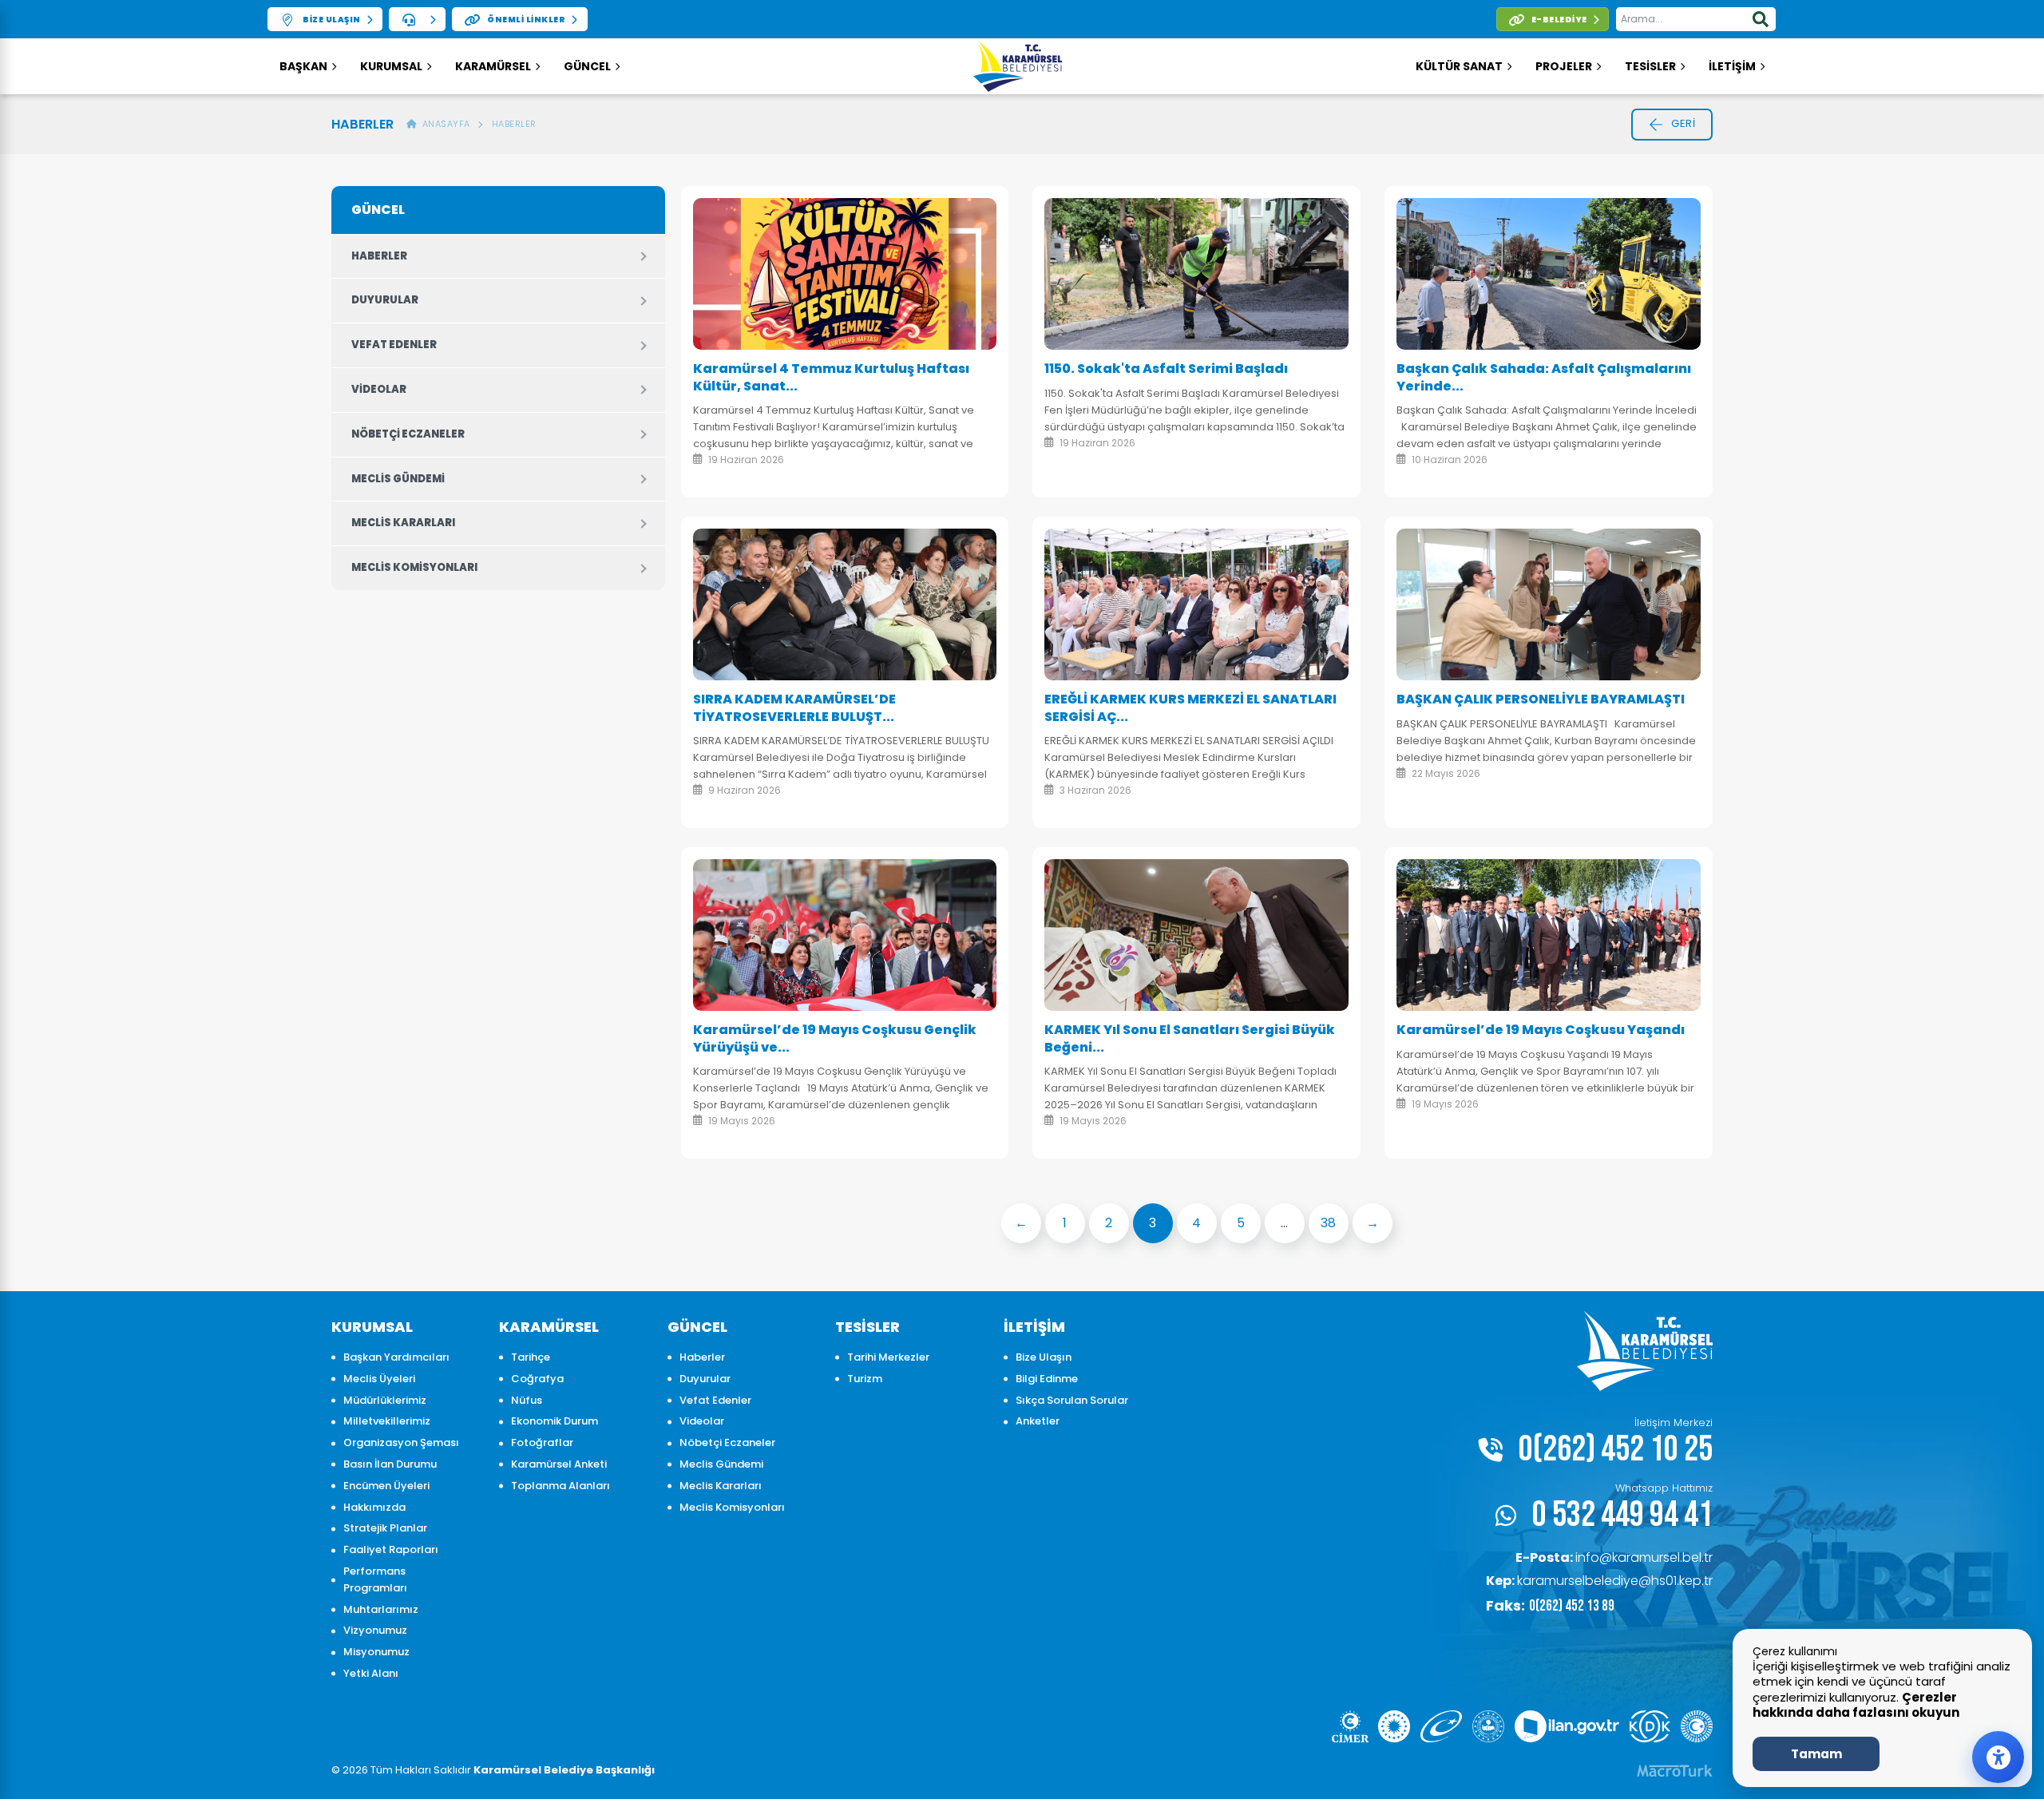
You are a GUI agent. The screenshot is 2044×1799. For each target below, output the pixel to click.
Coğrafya (537, 1379)
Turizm (865, 1379)
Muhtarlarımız (381, 1609)
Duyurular (385, 300)
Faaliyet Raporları (391, 1549)
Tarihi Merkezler (888, 1357)
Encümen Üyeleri (386, 1486)
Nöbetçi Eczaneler (408, 434)
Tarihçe (531, 1357)
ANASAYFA (444, 124)
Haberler (514, 124)
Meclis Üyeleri (379, 1379)
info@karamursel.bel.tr (1614, 1557)
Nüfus (527, 1400)
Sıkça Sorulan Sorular (1072, 1400)
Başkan (303, 66)
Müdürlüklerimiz (385, 1400)
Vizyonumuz (375, 1630)
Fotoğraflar (542, 1442)
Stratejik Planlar (385, 1528)
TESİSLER (1650, 66)
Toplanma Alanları (561, 1486)
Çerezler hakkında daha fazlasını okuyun (1856, 1705)
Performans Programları (375, 1579)
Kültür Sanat (1459, 66)
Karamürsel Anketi (559, 1464)
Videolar (379, 389)
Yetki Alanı (371, 1673)
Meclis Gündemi (398, 479)
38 (1328, 1223)
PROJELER (1564, 66)
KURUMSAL (391, 66)
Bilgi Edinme (1047, 1379)
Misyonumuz (376, 1652)
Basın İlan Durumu (390, 1464)
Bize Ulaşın (1044, 1357)
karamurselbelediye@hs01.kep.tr (1599, 1581)
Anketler (1038, 1421)
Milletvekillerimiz (387, 1421)
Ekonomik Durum (555, 1421)
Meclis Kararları (403, 523)
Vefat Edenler (394, 345)
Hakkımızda (374, 1507)
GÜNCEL (587, 66)
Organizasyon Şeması (401, 1442)
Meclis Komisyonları (414, 567)
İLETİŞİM (1732, 66)
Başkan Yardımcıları (396, 1357)
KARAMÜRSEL (493, 66)
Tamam (1816, 1754)
